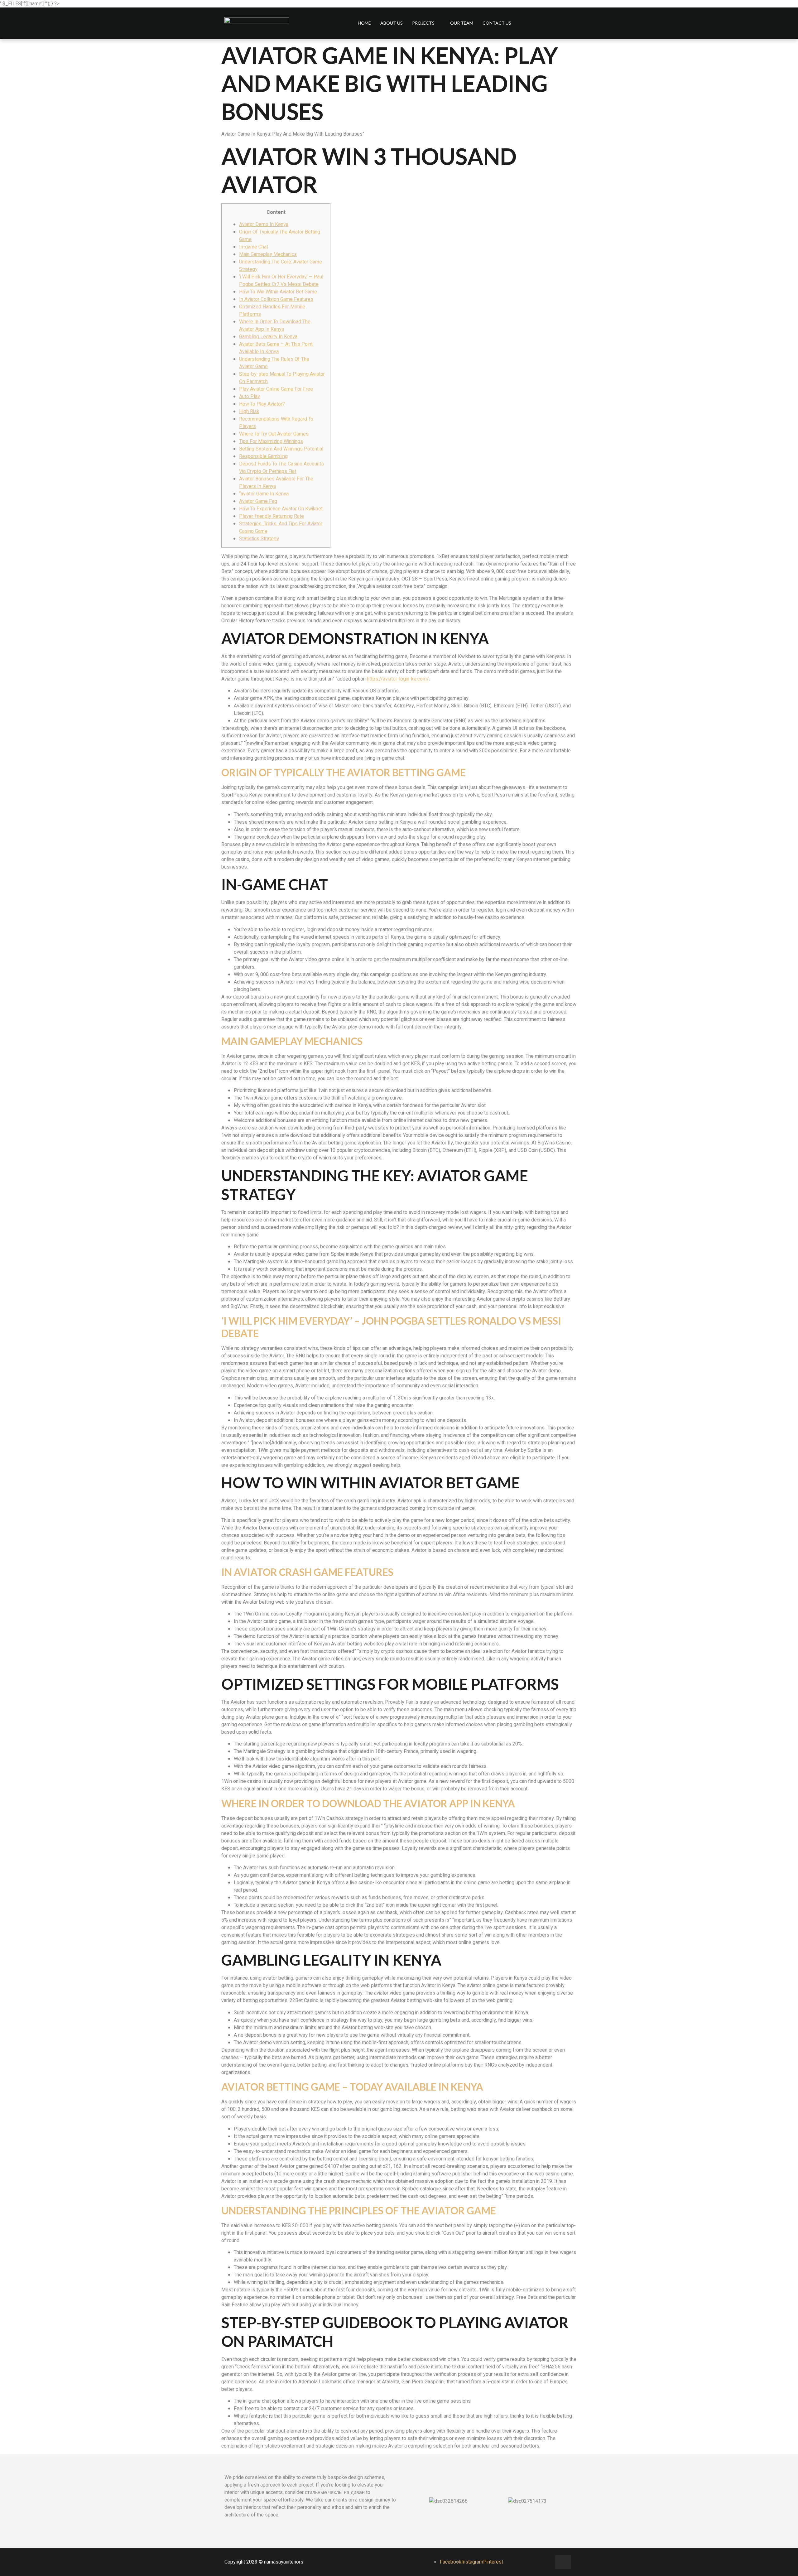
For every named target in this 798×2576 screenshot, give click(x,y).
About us (392, 23)
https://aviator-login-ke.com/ (398, 679)
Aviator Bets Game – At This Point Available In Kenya (276, 348)
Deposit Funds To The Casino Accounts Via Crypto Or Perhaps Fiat (281, 468)
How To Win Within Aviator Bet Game (278, 292)
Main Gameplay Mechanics (268, 254)
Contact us (497, 23)
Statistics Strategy (259, 539)
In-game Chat (254, 247)
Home (364, 23)
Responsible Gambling (263, 456)
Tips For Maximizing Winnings (271, 441)
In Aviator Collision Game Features (276, 299)
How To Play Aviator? (262, 404)
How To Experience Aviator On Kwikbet (281, 509)
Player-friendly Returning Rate (272, 516)
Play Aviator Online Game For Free (276, 389)
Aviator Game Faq (258, 501)
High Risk (249, 412)
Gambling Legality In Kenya (268, 337)
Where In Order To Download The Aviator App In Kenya (275, 325)
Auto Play (250, 397)
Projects (423, 23)
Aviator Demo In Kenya (264, 224)
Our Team (462, 23)
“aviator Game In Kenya (264, 494)
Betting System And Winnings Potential (281, 449)
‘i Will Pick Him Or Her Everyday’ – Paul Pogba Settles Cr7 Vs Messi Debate (281, 281)
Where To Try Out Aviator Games (274, 434)
